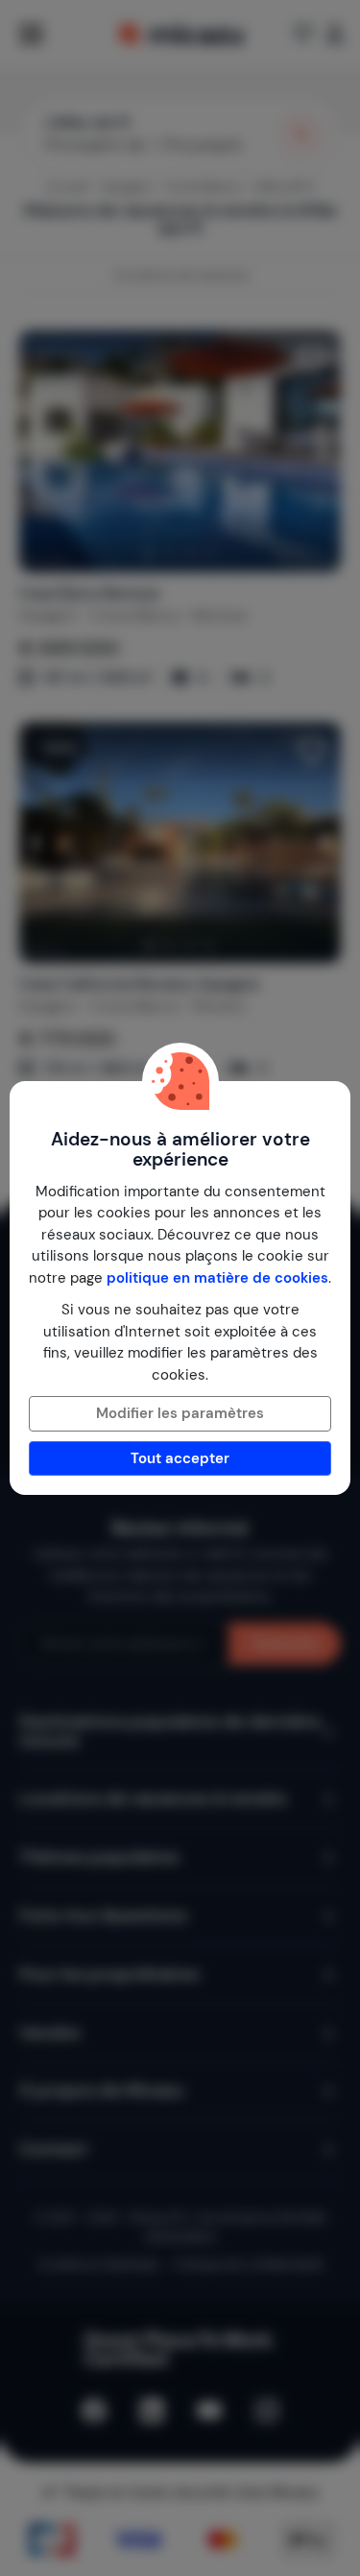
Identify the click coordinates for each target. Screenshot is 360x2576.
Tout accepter (180, 1458)
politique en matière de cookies (217, 1278)
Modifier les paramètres (180, 1413)
